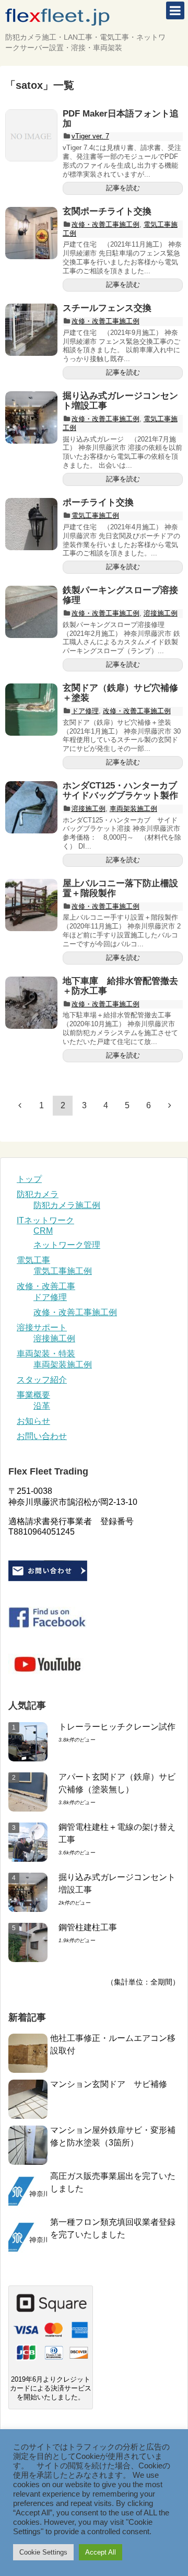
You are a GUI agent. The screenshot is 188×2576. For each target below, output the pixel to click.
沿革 (42, 1406)
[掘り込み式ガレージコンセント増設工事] (31, 417)
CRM (43, 1231)
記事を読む (123, 188)
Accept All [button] (101, 2552)
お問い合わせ (42, 1436)
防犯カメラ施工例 (67, 1205)
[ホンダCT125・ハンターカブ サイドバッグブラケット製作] (31, 807)
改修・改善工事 (46, 1286)
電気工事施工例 (95, 515)
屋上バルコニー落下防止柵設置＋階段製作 (120, 888)
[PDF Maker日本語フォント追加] (31, 135)
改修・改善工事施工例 (105, 224)
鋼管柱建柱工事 (88, 1927)
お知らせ (33, 1421)
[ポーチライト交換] (31, 524)
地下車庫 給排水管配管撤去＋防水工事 (120, 986)
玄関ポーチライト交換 (107, 211)
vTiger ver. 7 (90, 136)
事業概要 (33, 1395)
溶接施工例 (161, 613)
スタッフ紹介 (42, 1380)
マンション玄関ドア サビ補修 (109, 2084)
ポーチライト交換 (98, 502)
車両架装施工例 (133, 809)
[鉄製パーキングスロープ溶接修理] (31, 612)
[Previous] (20, 1105)
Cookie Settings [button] (43, 2552)
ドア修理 (85, 711)
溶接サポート (42, 1327)
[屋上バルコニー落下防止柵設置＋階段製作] (31, 905)
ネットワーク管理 (67, 1245)
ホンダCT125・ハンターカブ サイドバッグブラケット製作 (124, 791)
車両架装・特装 (46, 1354)
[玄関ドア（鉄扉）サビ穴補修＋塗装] (31, 710)
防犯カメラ (38, 1194)
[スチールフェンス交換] (31, 330)
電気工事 (33, 1260)
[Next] (170, 1105)
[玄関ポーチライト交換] (31, 233)
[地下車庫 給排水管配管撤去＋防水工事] (31, 1003)
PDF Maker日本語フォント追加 (121, 119)
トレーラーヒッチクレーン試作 (117, 1727)
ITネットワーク (45, 1220)
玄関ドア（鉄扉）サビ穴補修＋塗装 (120, 693)
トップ (29, 1179)
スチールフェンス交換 (107, 308)
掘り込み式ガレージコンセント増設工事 (120, 401)
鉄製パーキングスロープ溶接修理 (120, 595)
